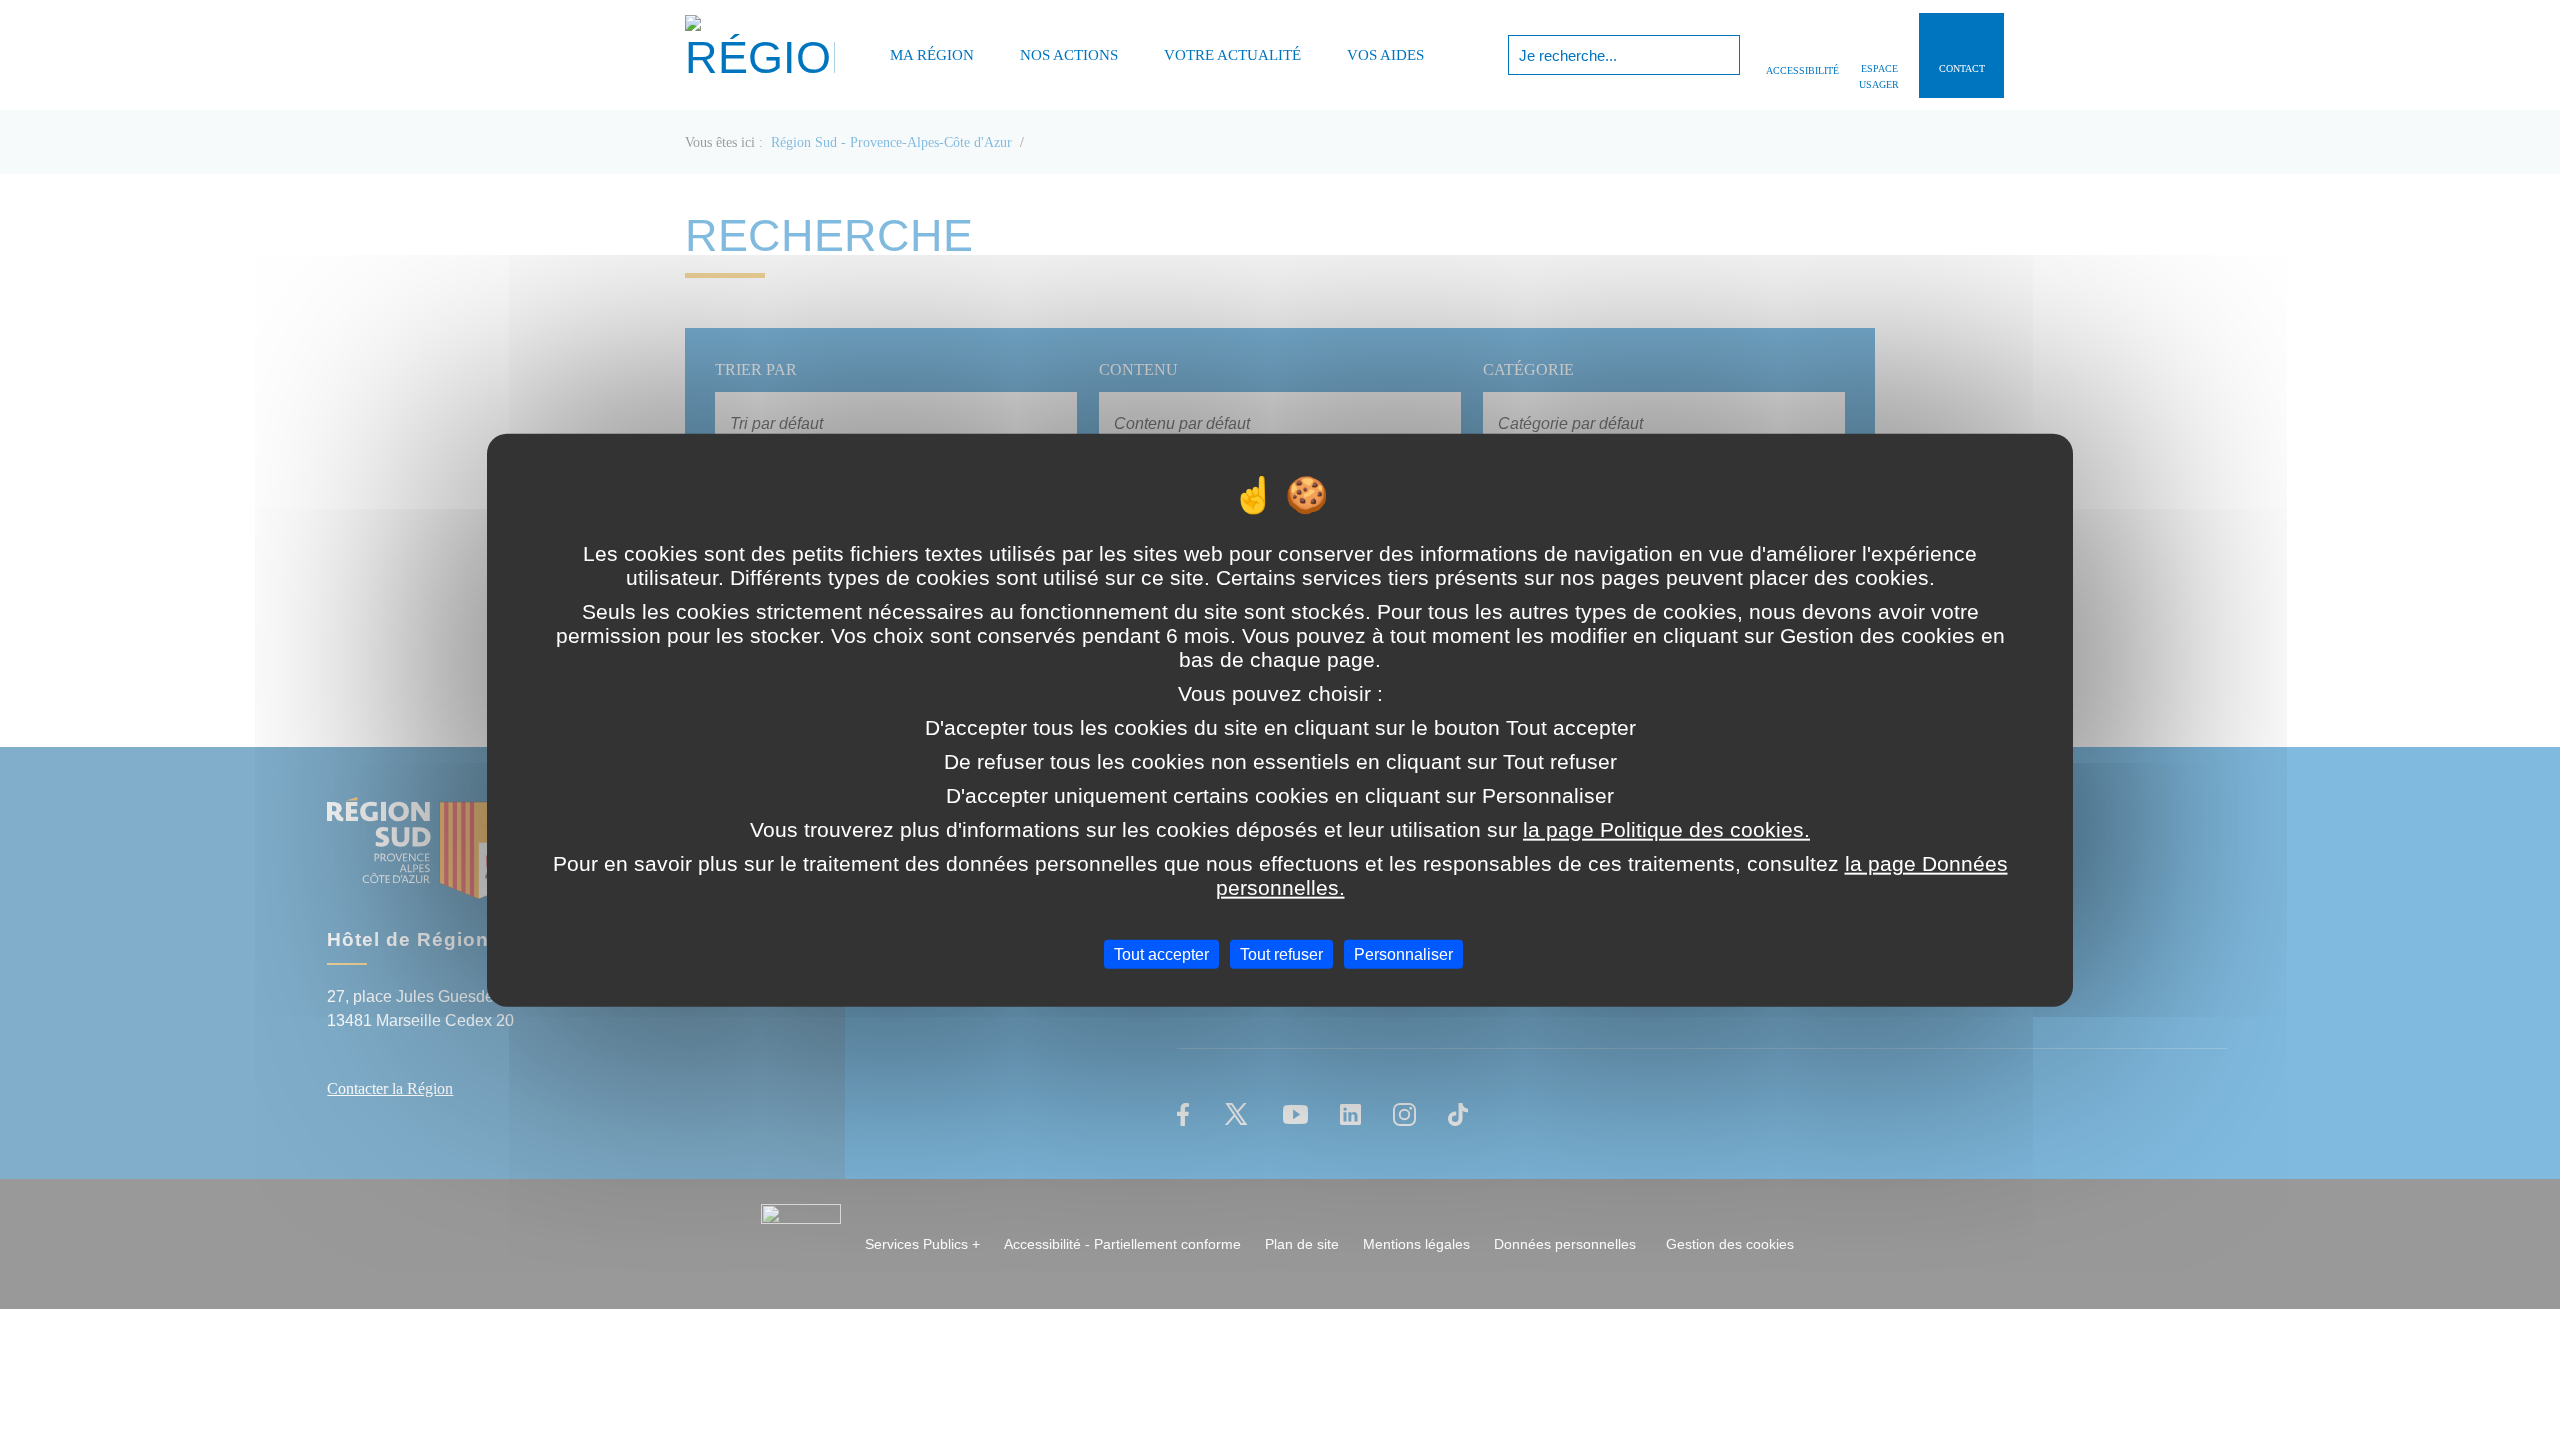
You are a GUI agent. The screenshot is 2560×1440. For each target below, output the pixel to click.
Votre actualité (1232, 55)
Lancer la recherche (1722, 55)
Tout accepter (1161, 953)
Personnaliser (1403, 953)
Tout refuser (1281, 953)
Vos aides (1385, 55)
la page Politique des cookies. (1666, 828)
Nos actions (1069, 55)
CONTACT (1962, 68)
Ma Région (932, 55)
